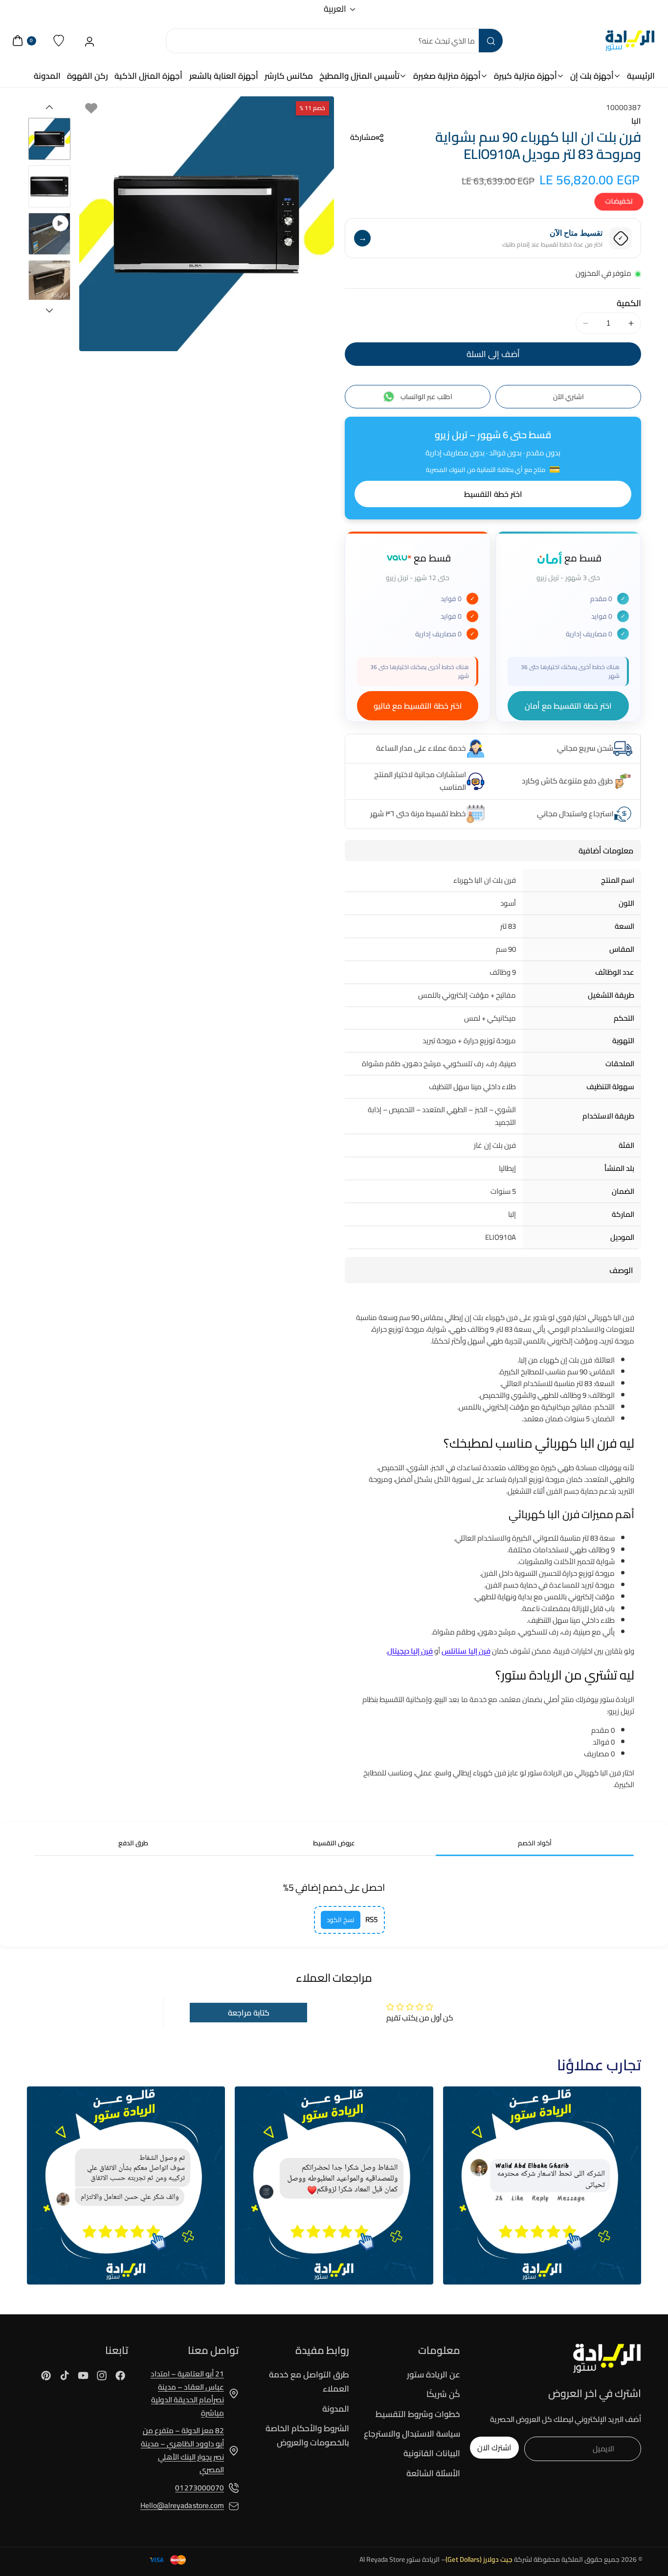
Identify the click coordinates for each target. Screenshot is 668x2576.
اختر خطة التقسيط (493, 494)
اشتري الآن (568, 397)
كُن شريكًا (443, 2394)
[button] (364, 138)
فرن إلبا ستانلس (466, 1651)
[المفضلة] (59, 41)
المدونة (336, 2409)
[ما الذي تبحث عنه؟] (490, 41)
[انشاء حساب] (90, 41)
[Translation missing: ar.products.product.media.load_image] (49, 139)
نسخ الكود (341, 1920)
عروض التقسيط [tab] (334, 1843)
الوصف (621, 1270)
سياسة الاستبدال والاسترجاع (412, 2434)
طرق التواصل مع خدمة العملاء (309, 2382)
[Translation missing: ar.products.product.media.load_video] (49, 234)
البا (636, 121)
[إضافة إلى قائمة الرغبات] (91, 108)
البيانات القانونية (432, 2453)
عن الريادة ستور (434, 2375)
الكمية (629, 303)
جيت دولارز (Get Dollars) (479, 2559)
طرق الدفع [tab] (133, 1843)
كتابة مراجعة (249, 2013)
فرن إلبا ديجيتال (410, 1651)
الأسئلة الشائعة (433, 2473)
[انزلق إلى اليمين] (49, 311)
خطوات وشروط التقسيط (418, 2414)
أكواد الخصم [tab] (535, 1843)
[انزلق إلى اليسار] (49, 107)
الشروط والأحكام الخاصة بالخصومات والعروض (307, 2435)
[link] (542, 2185)
